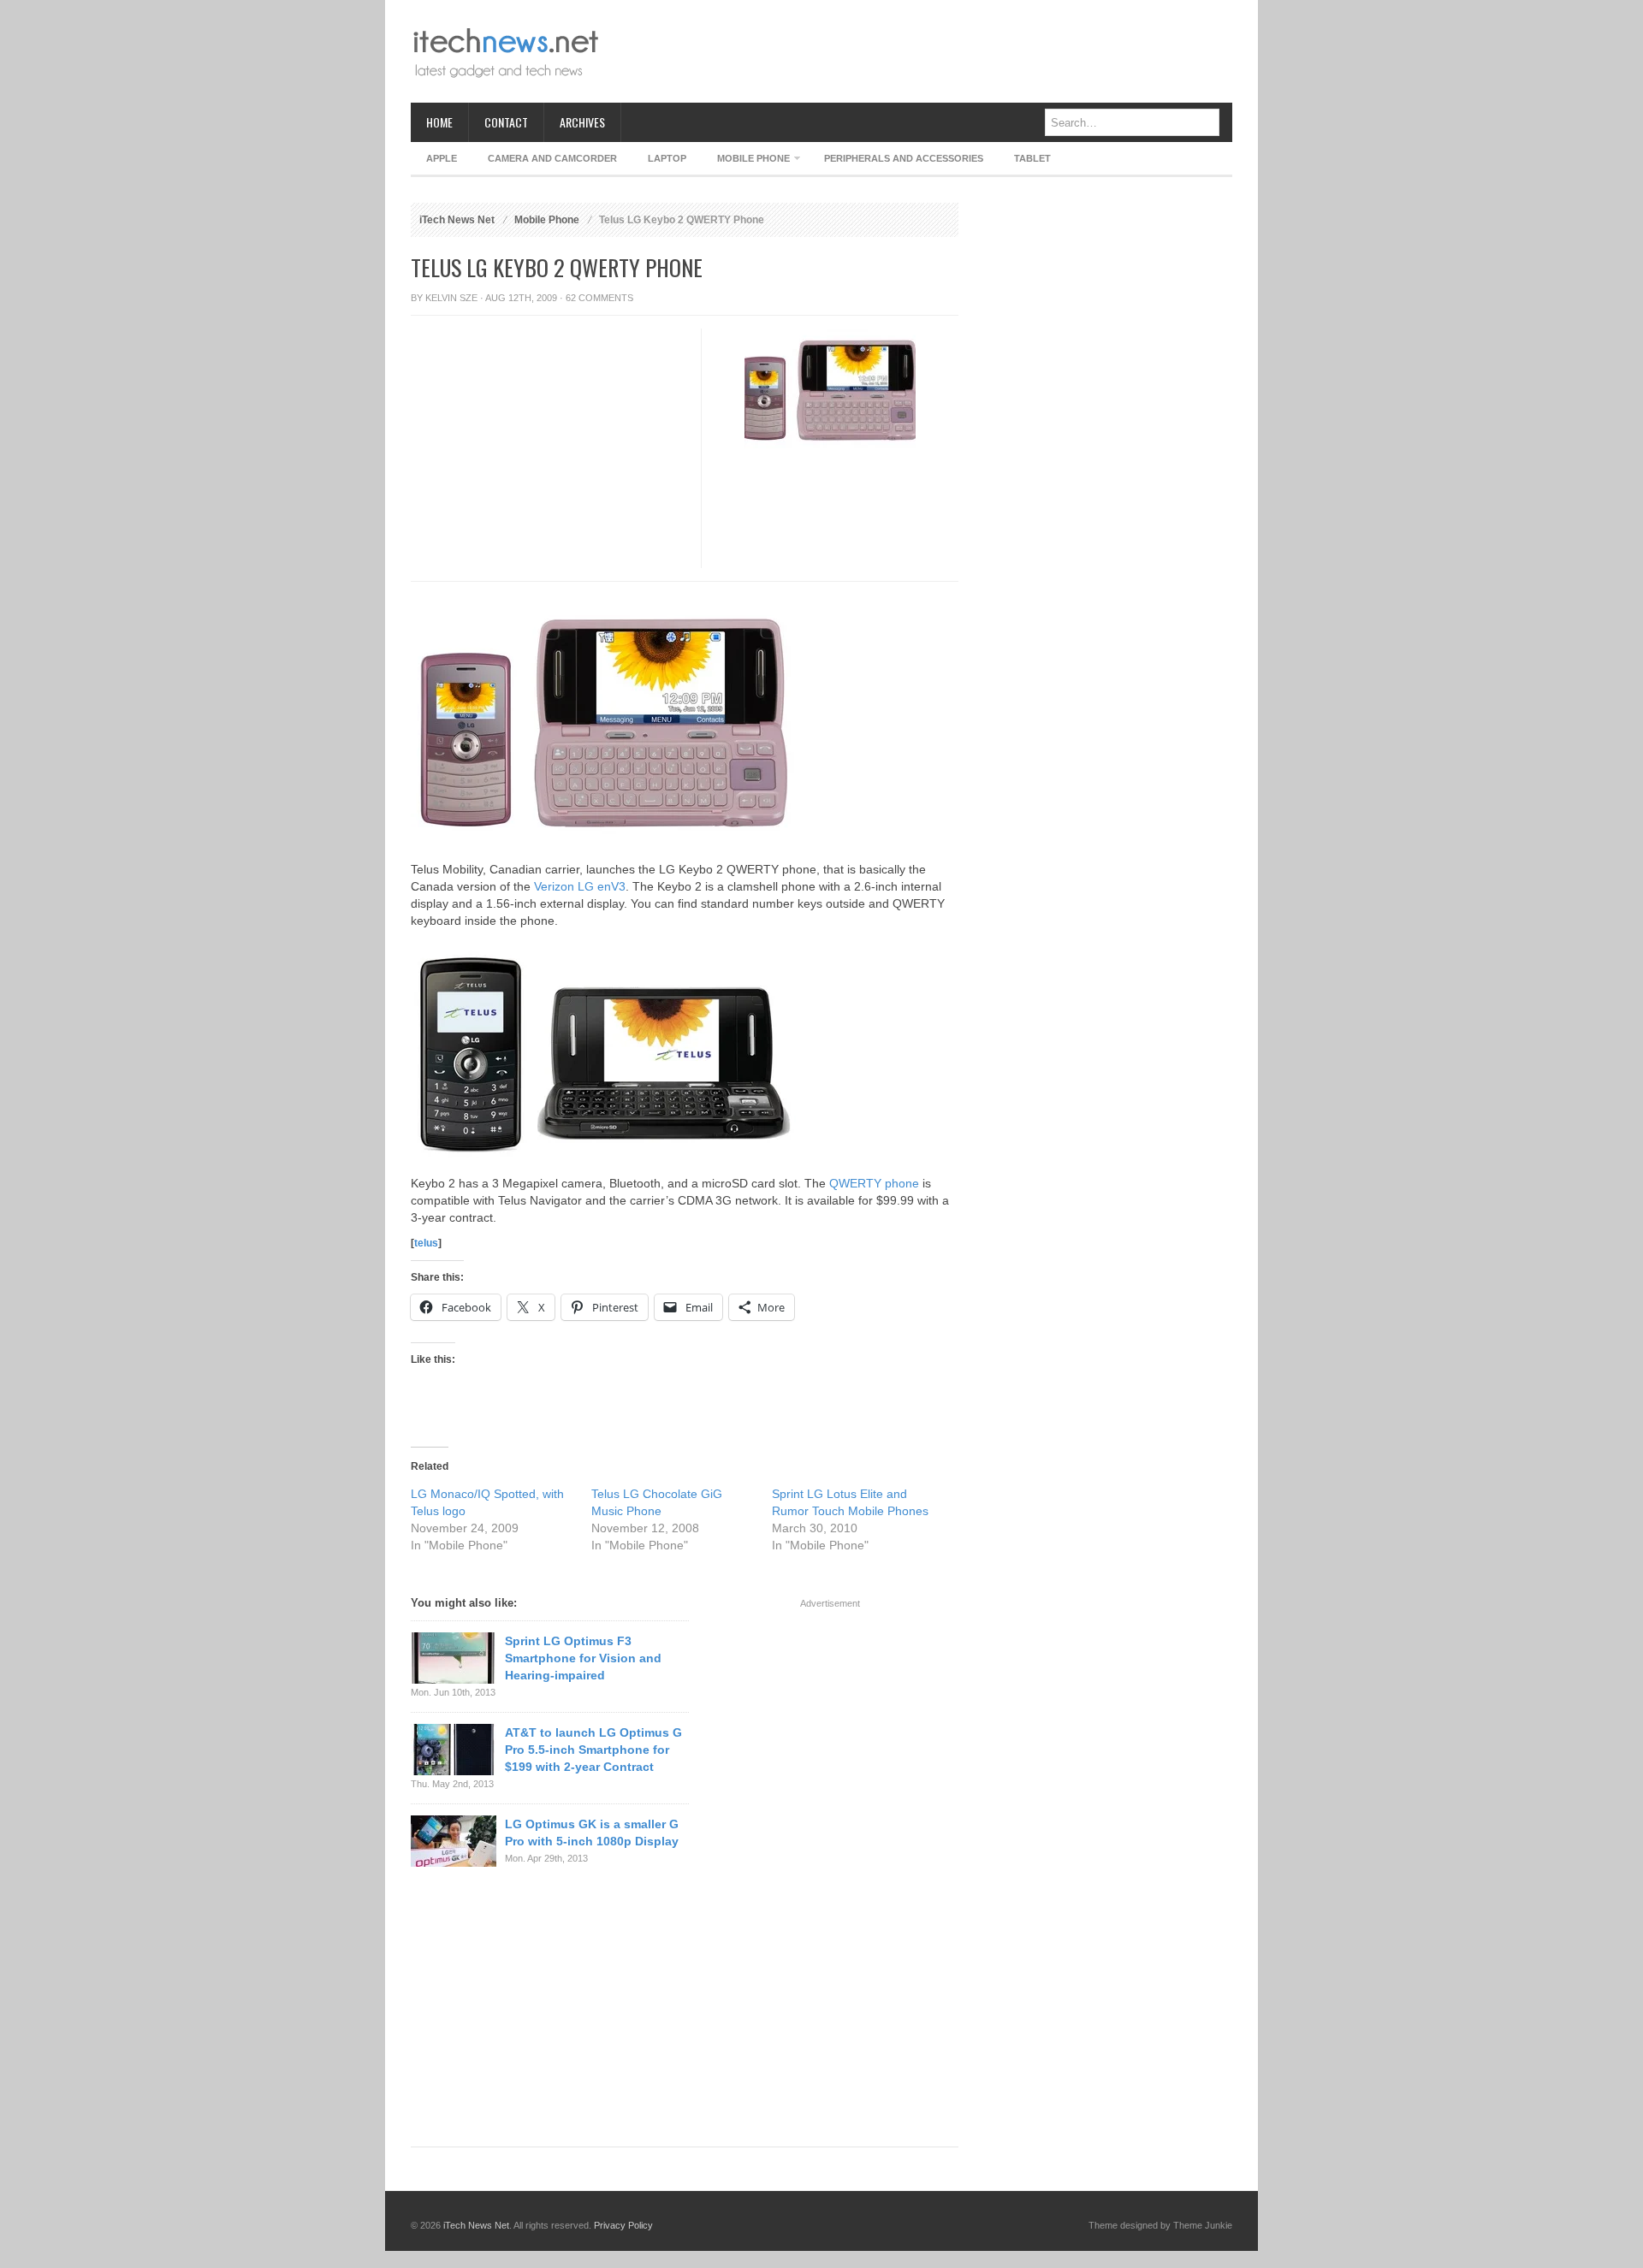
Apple (442, 158)
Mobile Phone (746, 161)
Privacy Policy (623, 2225)
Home (439, 122)
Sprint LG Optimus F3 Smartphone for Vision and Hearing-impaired (583, 1658)
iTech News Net (457, 220)
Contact (506, 122)
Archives (582, 122)
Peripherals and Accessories (904, 158)
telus (426, 1243)
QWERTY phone (874, 1183)
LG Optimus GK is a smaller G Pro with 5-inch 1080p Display (592, 1833)
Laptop (667, 158)
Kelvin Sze (451, 298)
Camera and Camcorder (552, 158)
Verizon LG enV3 (580, 886)
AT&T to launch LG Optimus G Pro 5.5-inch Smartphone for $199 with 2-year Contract (593, 1750)
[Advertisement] (921, 51)
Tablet (1032, 158)
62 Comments (599, 298)
